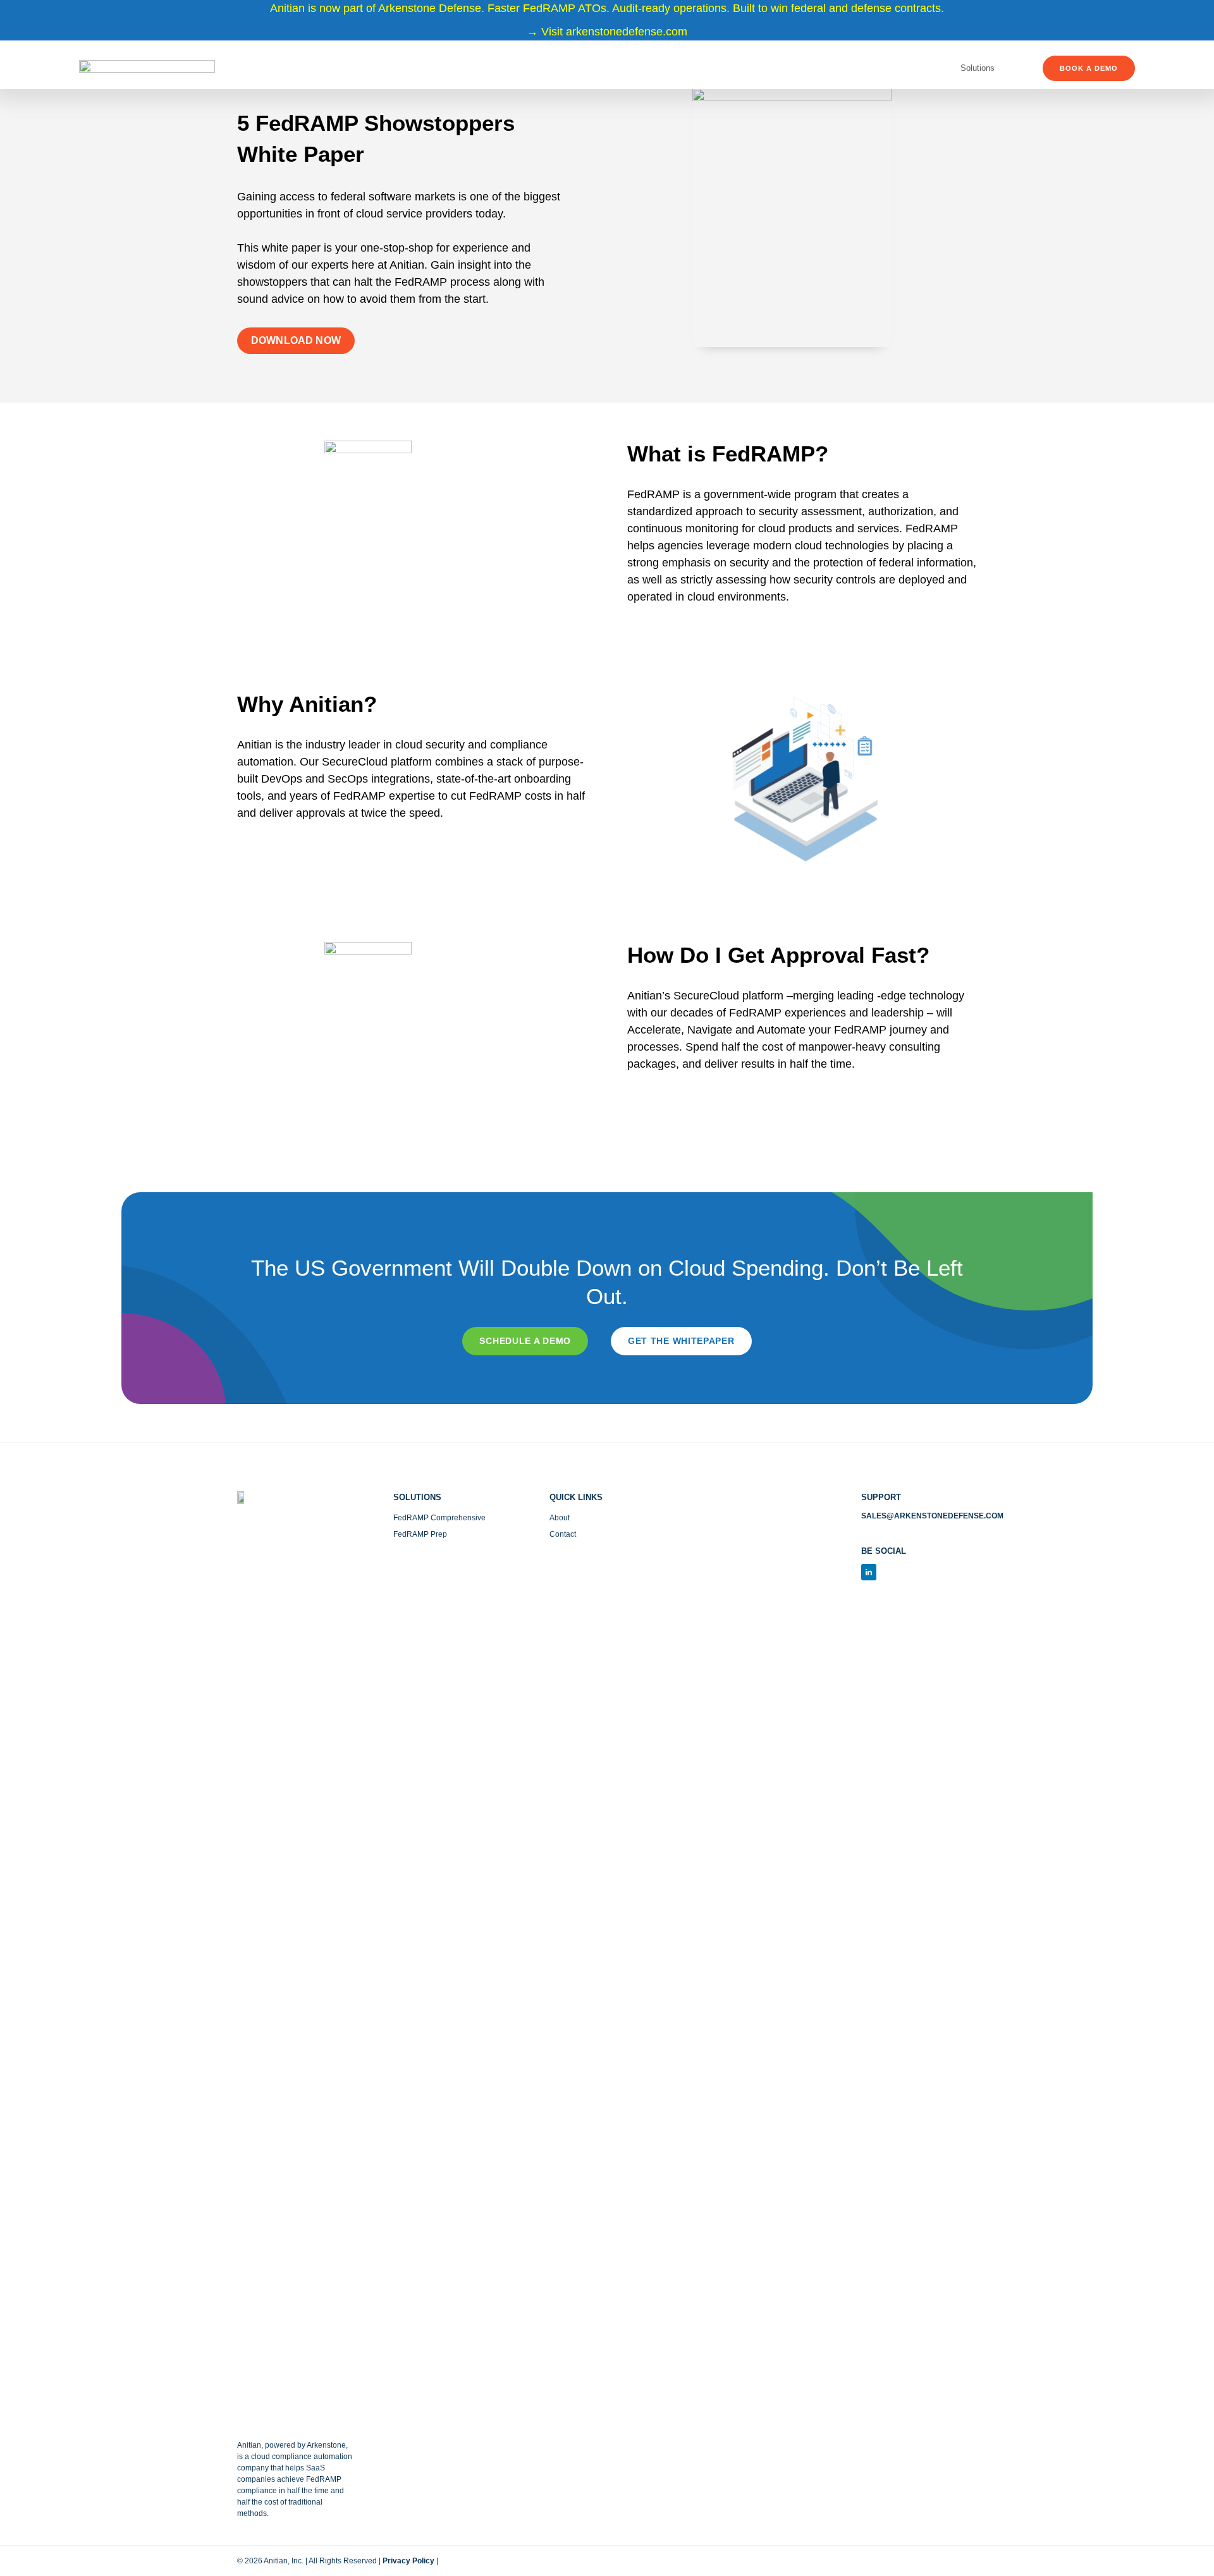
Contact (563, 1534)
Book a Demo (1089, 68)
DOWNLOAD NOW (296, 340)
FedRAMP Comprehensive (439, 1518)
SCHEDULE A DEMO (525, 1341)
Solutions (978, 68)
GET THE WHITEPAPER (681, 1341)
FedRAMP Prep (420, 1534)
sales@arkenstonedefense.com (932, 1516)
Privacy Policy (408, 2561)
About (560, 1518)
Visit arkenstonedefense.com (614, 32)
